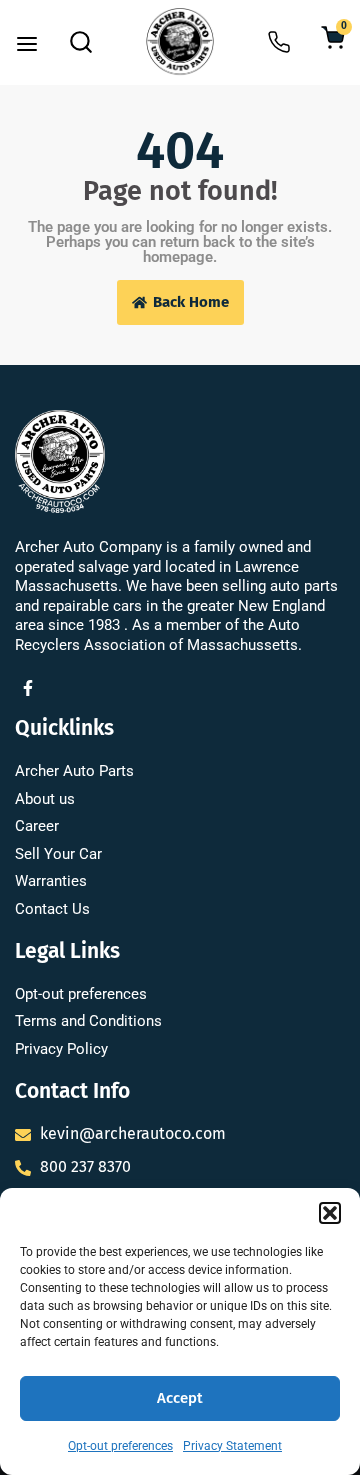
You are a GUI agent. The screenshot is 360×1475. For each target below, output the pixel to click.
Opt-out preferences (120, 1446)
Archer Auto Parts (74, 771)
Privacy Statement (232, 1446)
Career (37, 826)
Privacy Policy (61, 1049)
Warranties (51, 881)
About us (45, 799)
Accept (180, 1398)
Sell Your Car (58, 854)
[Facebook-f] (28, 688)
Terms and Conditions (88, 1021)
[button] (330, 1213)
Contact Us (52, 909)
